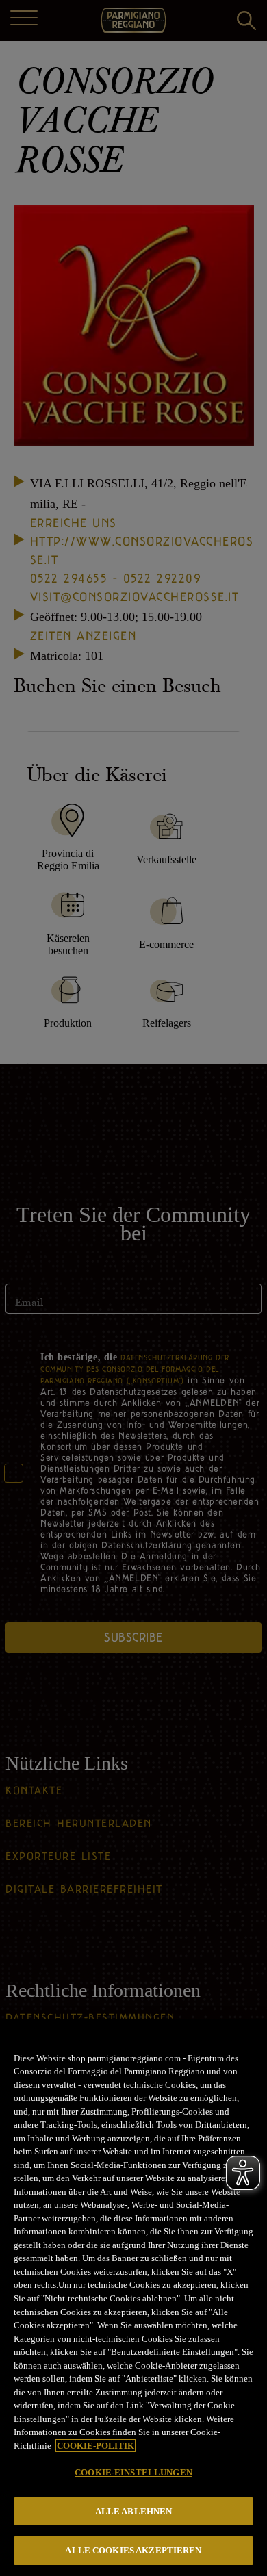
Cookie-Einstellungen (133, 2472)
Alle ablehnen (134, 2511)
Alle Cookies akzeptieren (133, 2550)
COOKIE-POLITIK (96, 2446)
